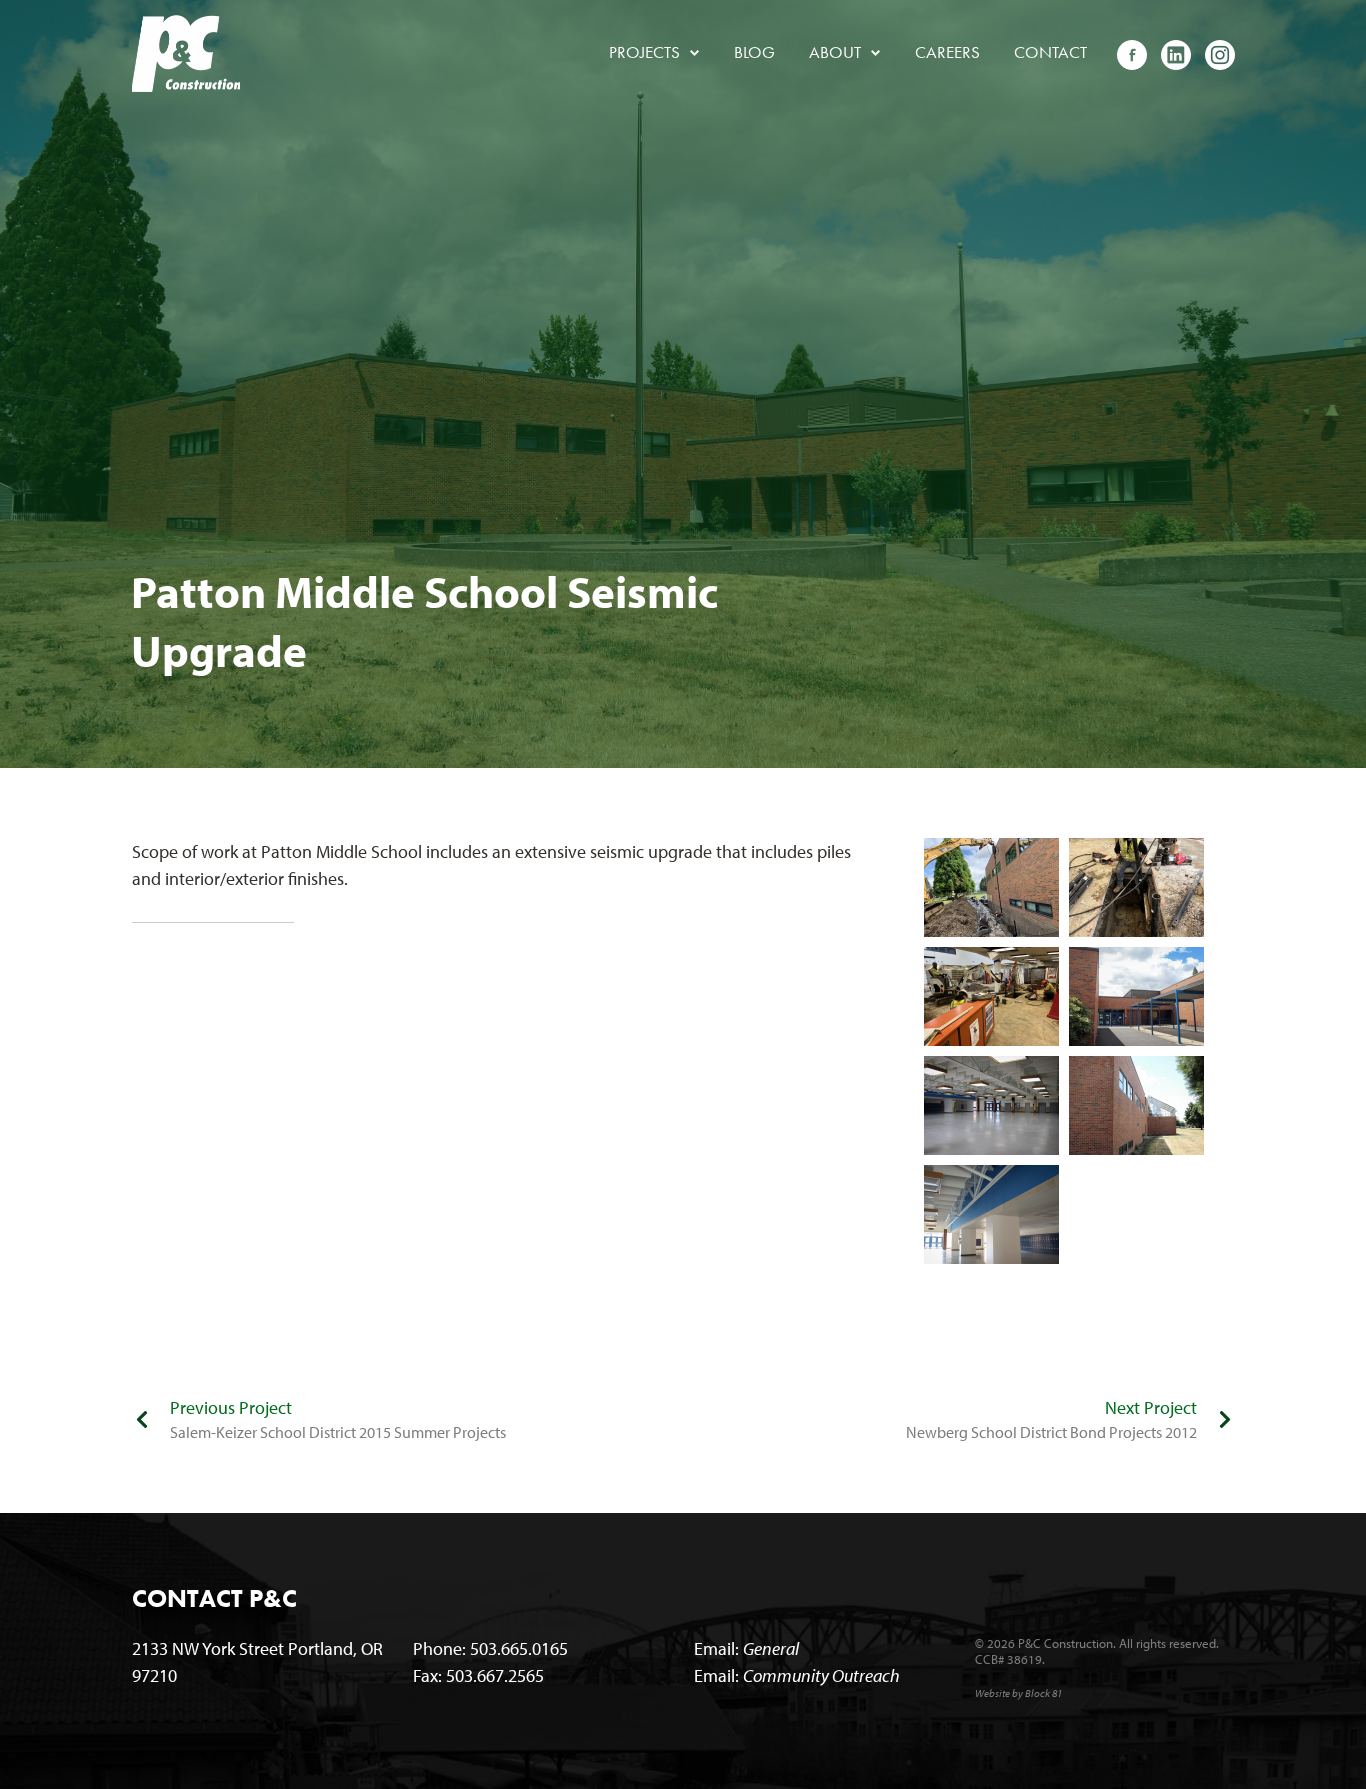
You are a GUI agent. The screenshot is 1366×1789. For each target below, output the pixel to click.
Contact (1050, 52)
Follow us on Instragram (1220, 53)
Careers (947, 52)
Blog (754, 52)
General (771, 1648)
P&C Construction (186, 53)
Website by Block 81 (1018, 1693)
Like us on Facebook (1132, 53)
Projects (652, 52)
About (843, 52)
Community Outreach (821, 1675)
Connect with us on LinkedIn (1176, 53)
